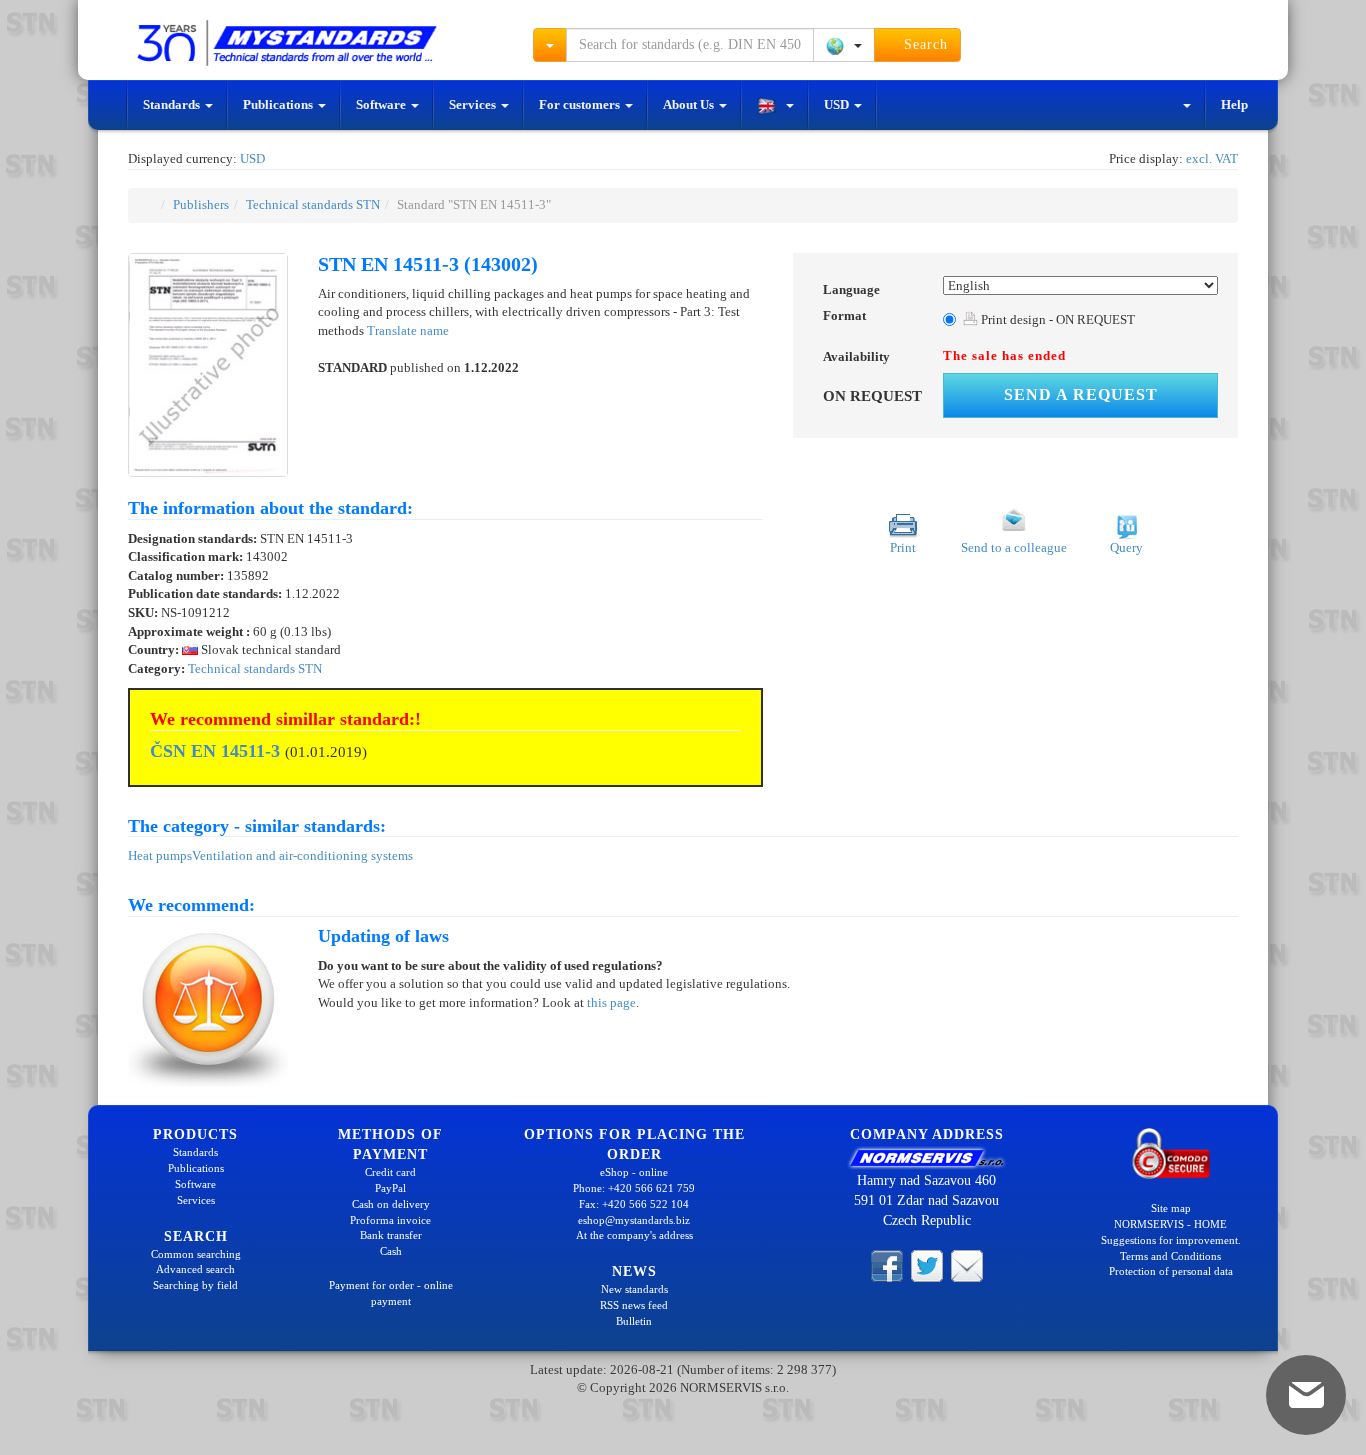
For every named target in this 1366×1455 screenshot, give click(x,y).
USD (838, 104)
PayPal (390, 1188)
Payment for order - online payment (391, 1293)
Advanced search (195, 1269)
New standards (634, 1289)
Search (923, 44)
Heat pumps (160, 855)
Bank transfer (391, 1235)
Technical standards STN (313, 204)
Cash (391, 1251)
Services (474, 104)
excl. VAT (1212, 158)
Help (1234, 104)
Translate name (408, 330)
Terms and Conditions (1170, 1256)
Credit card (390, 1172)
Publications (279, 104)
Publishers (201, 204)
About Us (690, 104)
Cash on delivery (391, 1204)
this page (611, 1002)
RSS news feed (634, 1305)
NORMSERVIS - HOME (1170, 1224)
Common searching (196, 1254)
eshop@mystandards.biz (634, 1220)
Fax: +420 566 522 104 (634, 1204)
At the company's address (634, 1235)
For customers (581, 104)
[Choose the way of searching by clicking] (550, 45)
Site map (1171, 1208)
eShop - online (634, 1172)
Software (382, 104)
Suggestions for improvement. (1171, 1240)
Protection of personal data (1171, 1271)
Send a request (1081, 394)
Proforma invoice (390, 1220)
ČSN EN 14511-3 (215, 751)
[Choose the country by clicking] (844, 45)
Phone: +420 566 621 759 (634, 1188)
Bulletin (634, 1321)
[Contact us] (967, 1265)
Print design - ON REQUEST (1056, 319)
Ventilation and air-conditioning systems (302, 855)
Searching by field (195, 1285)
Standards (173, 104)
